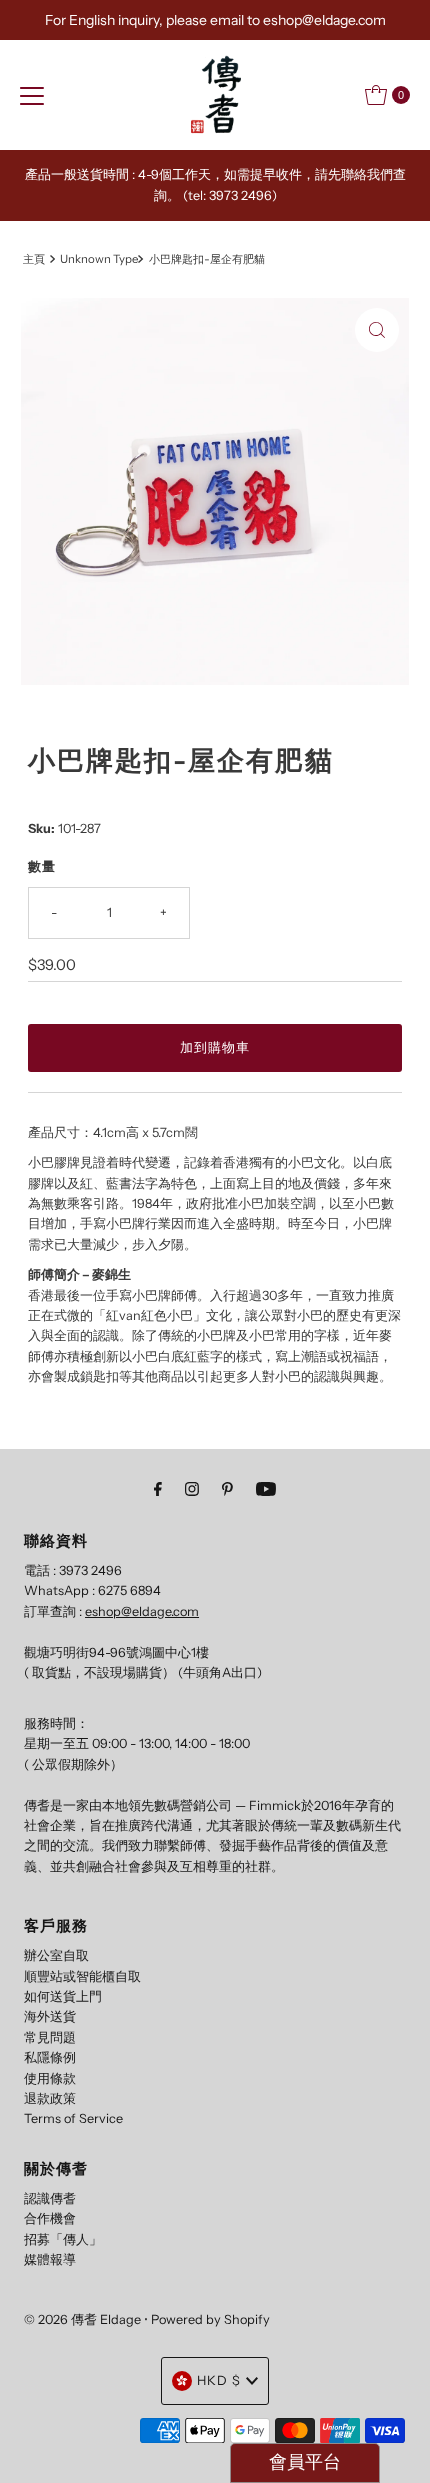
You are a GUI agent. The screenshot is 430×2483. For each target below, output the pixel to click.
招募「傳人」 (63, 2239)
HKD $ (219, 2380)
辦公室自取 (56, 1955)
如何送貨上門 (63, 1996)
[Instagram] (192, 1489)
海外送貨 (50, 2016)
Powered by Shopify (210, 2319)
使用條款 (50, 2078)
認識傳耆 (50, 2198)
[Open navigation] (32, 95)
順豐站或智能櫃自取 (82, 1976)
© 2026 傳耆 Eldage (82, 2319)
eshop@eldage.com (142, 1611)
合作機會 (50, 2218)
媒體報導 (50, 2259)
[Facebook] (158, 1489)
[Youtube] (266, 1489)
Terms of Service (73, 2118)
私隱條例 (50, 2057)
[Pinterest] (227, 1489)
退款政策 (50, 2098)
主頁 (34, 259)
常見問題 (50, 2037)
